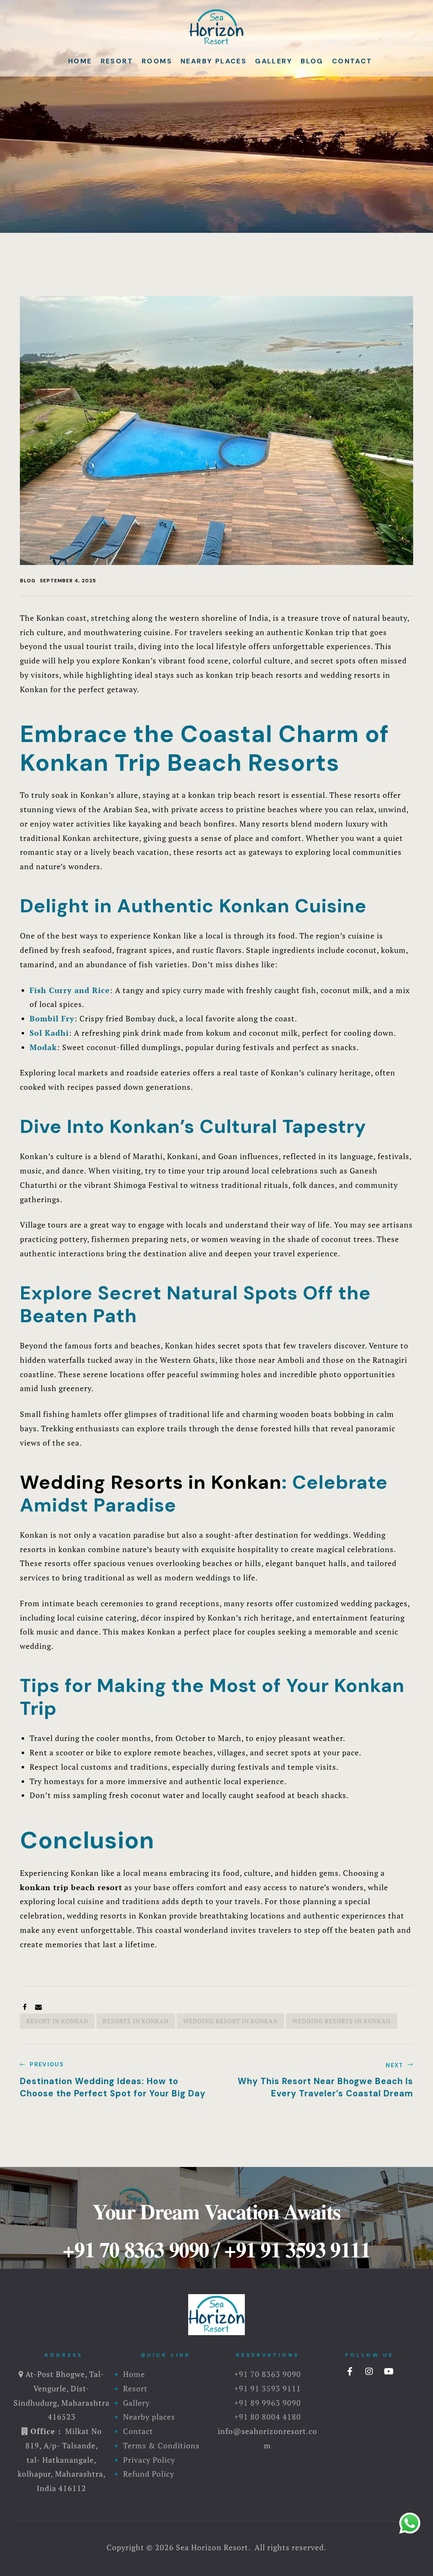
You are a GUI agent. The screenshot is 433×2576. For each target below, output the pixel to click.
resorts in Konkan (136, 2021)
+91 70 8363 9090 (136, 2249)
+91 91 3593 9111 (297, 2249)
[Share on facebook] (25, 2007)
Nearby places (214, 61)
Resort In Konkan (57, 2021)
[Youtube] (389, 2371)
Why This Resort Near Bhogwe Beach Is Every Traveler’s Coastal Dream (317, 2080)
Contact (352, 61)
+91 (242, 2417)
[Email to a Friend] (39, 2007)
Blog (312, 61)
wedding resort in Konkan (230, 2021)
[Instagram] (370, 2371)
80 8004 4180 (276, 2417)
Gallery (274, 61)
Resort (117, 61)
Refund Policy (149, 2474)
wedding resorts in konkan (341, 2021)
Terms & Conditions (161, 2445)
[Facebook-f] (350, 2371)
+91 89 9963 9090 (268, 2403)
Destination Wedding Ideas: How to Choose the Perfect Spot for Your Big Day (116, 2080)
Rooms (157, 61)
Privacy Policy (149, 2460)
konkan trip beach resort (71, 1887)
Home (80, 61)
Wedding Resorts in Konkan (151, 1482)
